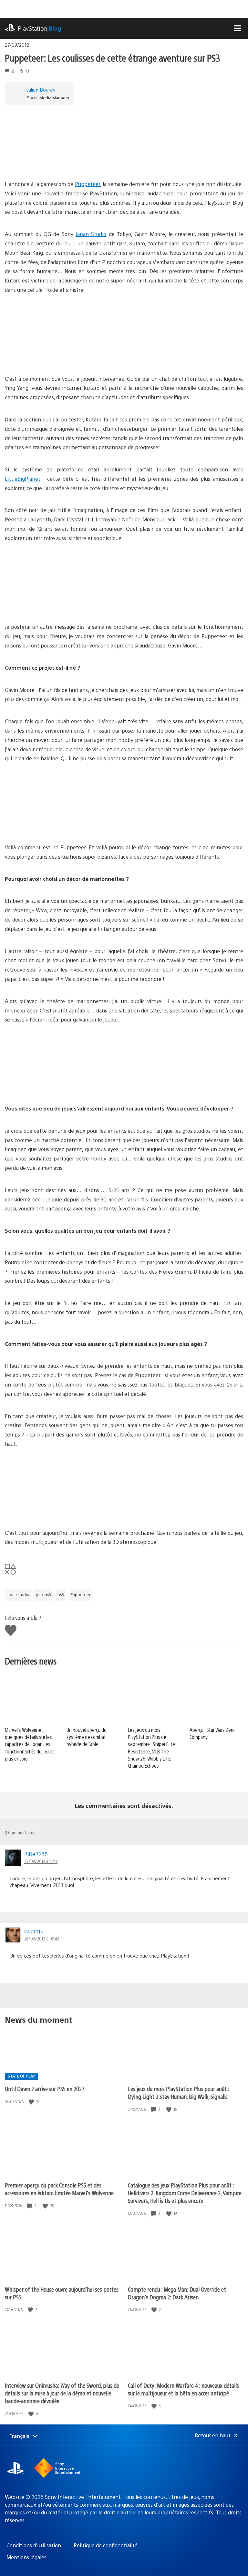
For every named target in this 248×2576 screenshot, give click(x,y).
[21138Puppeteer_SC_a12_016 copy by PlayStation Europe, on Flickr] (55, 605)
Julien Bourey (41, 89)
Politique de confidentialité (106, 2545)
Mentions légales (26, 2557)
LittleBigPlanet (23, 479)
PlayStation (40, 28)
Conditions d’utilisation (34, 2545)
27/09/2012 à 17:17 (41, 1861)
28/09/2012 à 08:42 (42, 1939)
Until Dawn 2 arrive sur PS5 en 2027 (45, 2089)
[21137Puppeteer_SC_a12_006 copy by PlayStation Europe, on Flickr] (155, 605)
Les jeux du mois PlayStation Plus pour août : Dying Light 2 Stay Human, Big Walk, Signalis (178, 2092)
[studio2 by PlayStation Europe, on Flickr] (155, 1086)
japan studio (18, 1594)
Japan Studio (91, 234)
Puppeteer (88, 184)
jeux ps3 (43, 1594)
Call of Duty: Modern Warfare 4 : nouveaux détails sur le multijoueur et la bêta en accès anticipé (183, 2389)
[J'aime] (32, 2102)
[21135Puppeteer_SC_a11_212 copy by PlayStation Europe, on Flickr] (55, 825)
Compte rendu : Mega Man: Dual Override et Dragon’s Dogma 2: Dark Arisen (177, 2293)
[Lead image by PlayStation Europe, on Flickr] (55, 162)
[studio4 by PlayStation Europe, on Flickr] (155, 1510)
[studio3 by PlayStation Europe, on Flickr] (55, 1510)
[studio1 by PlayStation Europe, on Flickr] (55, 1086)
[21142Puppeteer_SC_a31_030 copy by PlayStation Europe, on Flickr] (155, 356)
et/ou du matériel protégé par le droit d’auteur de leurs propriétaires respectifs (120, 2512)
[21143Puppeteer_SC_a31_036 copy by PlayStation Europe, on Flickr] (55, 356)
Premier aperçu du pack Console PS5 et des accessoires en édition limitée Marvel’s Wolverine (59, 2189)
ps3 (61, 1594)
